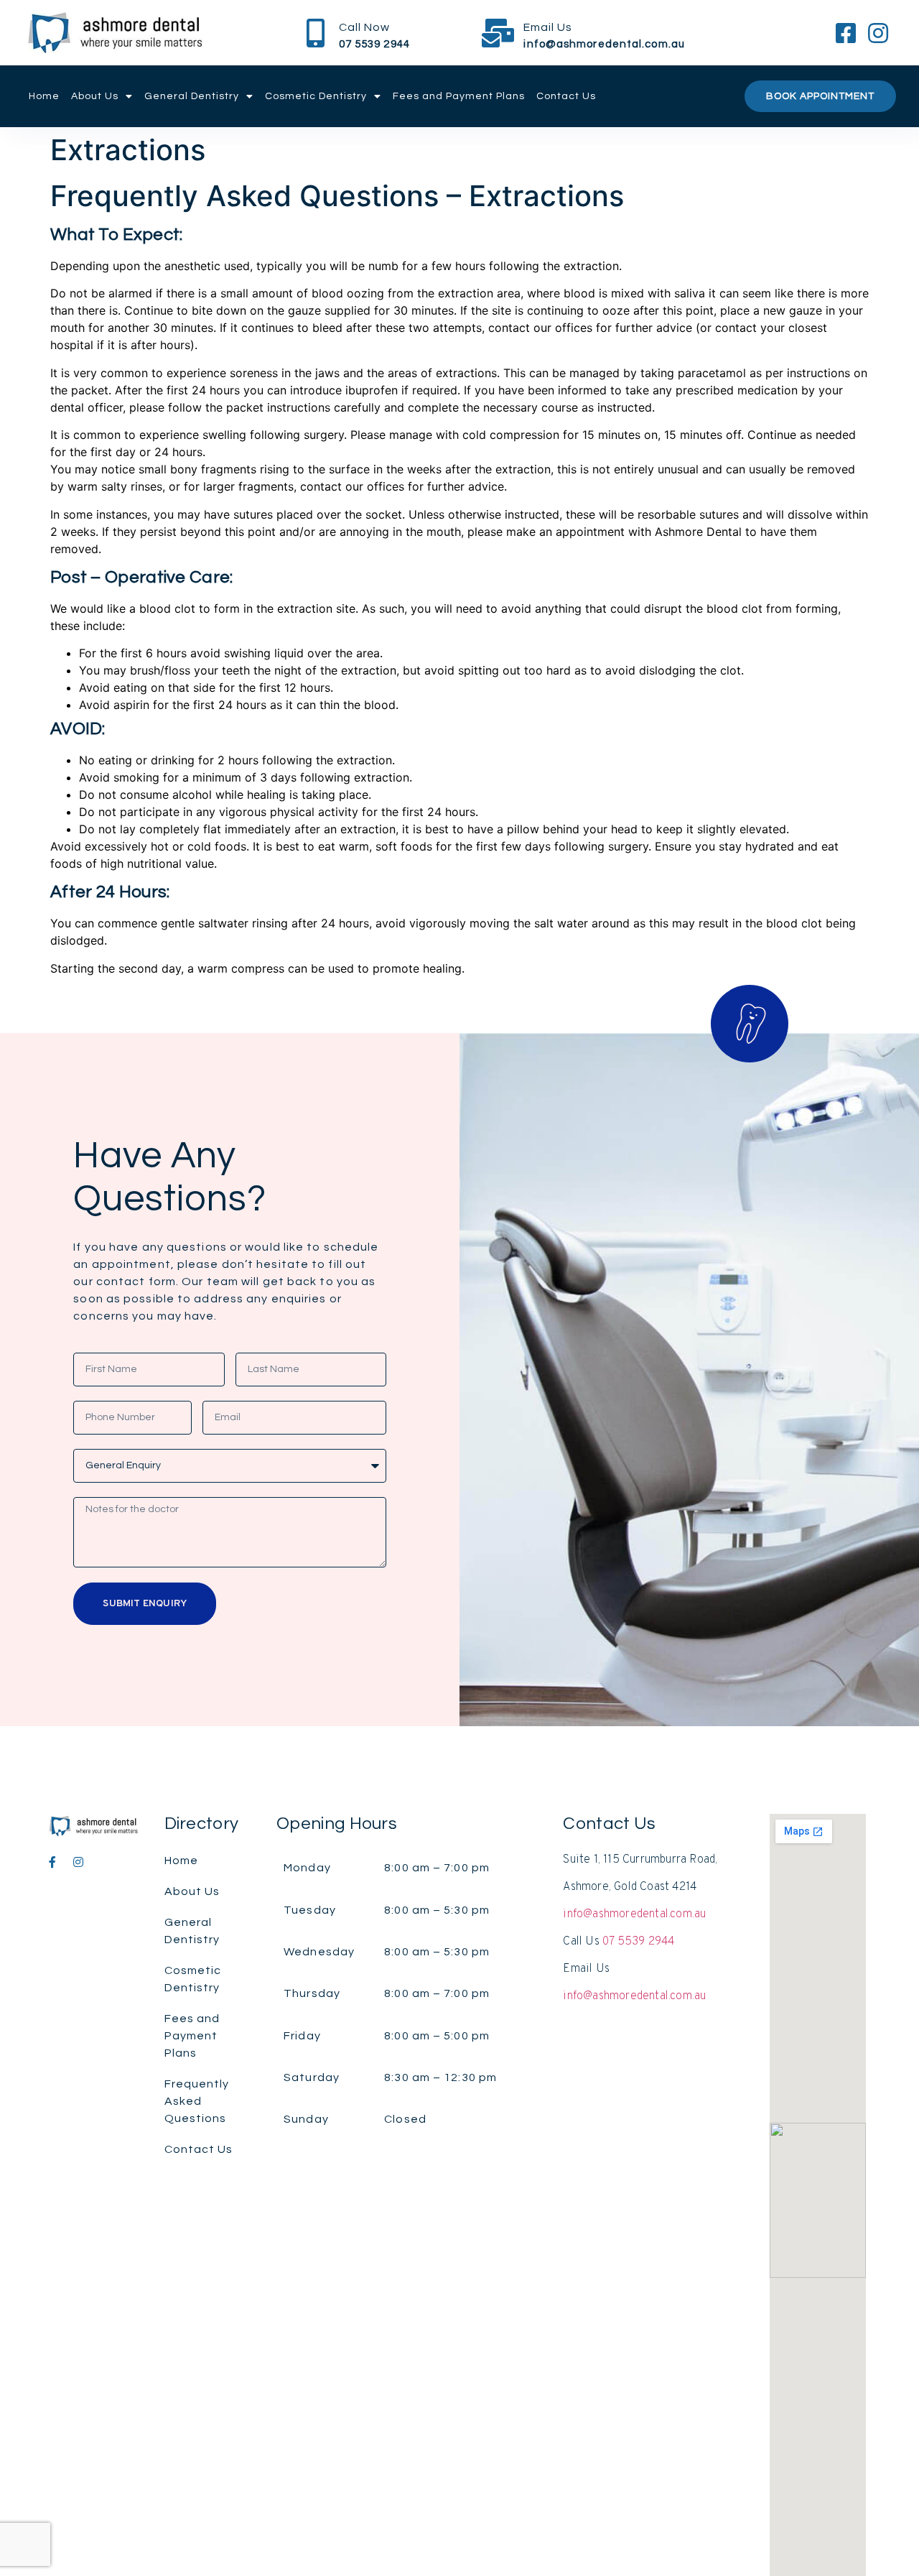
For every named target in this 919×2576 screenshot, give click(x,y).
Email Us (548, 27)
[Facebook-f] (52, 1862)
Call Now (364, 27)
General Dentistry (192, 96)
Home (44, 96)
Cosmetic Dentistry (316, 96)
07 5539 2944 (638, 1942)
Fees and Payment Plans (459, 96)
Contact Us (566, 96)
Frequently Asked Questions (197, 2101)
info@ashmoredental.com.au (634, 1914)
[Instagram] (78, 1862)
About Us (95, 96)
